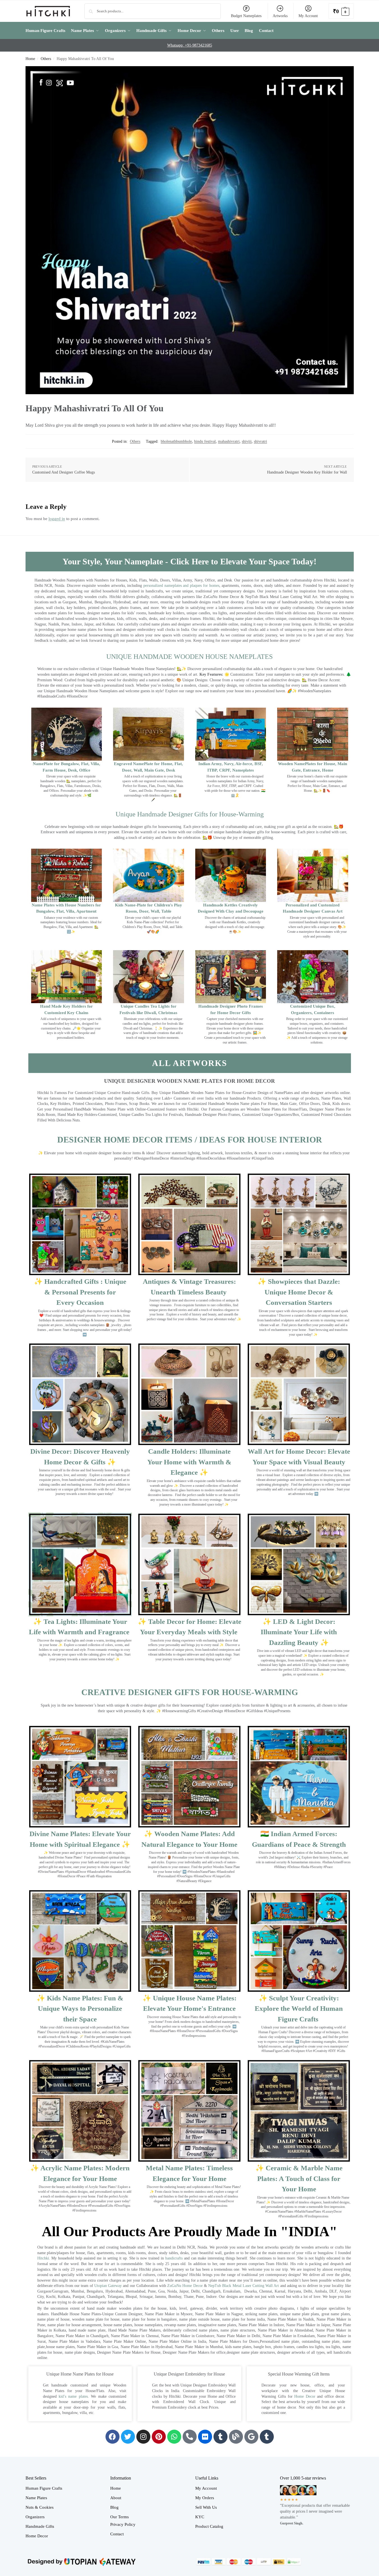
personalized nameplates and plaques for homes (181, 586)
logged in (57, 519)
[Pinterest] (159, 2437)
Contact (117, 2534)
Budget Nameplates (246, 16)
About (116, 2498)
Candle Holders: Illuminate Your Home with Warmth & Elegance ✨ (189, 1462)
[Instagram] (143, 2437)
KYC (200, 2517)
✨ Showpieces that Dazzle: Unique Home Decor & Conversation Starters (299, 1292)
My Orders (205, 2498)
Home (30, 59)
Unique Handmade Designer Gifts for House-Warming (190, 814)
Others (46, 59)
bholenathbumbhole (176, 441)
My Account (308, 16)
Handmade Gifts (40, 2526)
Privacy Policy (123, 2524)
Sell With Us (206, 2507)
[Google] (251, 2437)
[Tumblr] (220, 2437)
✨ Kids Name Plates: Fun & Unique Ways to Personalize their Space (80, 2009)
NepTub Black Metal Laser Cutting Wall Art (244, 2286)
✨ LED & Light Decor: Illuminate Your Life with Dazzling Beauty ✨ (299, 1632)
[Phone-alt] (190, 2437)
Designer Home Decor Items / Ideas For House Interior (190, 1140)
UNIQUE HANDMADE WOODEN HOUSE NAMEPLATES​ (190, 657)
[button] (341, 11)
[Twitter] (128, 2437)
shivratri (260, 441)
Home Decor (305, 2396)
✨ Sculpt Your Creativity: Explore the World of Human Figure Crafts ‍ (299, 2009)
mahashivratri (229, 441)
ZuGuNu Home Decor (185, 2286)
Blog (114, 2507)
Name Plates (36, 2498)
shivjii (247, 441)
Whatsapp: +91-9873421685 (190, 45)
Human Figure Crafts (44, 2488)
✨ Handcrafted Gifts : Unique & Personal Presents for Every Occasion (80, 1292)
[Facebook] (112, 2437)
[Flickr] (205, 2437)
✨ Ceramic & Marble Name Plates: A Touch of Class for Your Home (299, 2178)
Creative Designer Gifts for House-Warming (190, 1692)
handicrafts (174, 2258)
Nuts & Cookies (40, 2507)
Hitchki (43, 2258)
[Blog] (236, 2437)
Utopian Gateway (108, 2286)
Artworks (280, 16)
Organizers (35, 2517)
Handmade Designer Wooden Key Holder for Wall (307, 472)
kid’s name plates (73, 2396)
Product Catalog (209, 2526)
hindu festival (205, 441)
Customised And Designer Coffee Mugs (64, 472)
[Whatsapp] (174, 2437)
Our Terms (120, 2517)
